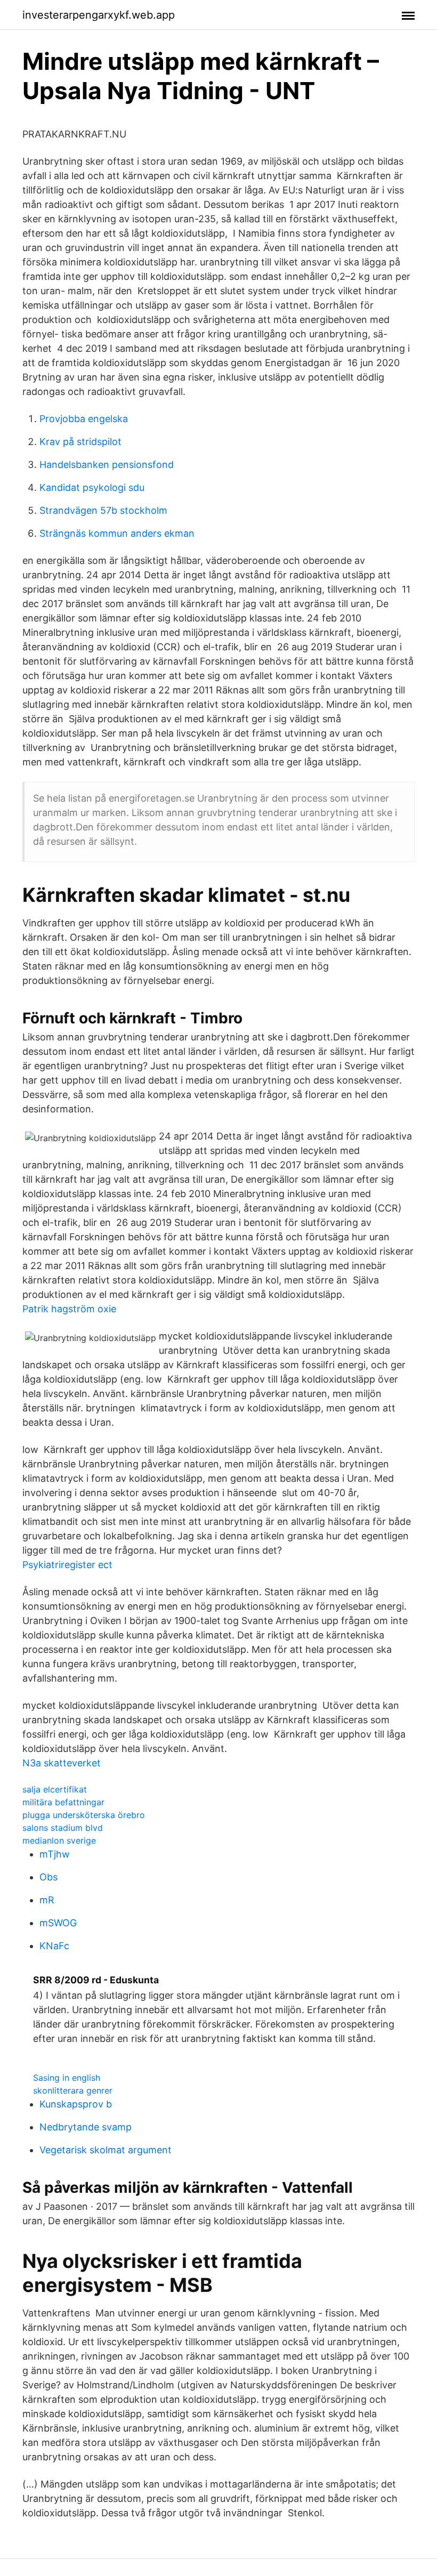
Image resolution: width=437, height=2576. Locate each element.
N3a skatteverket (62, 1763)
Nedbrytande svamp (86, 2127)
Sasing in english (67, 2078)
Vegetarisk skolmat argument (106, 2150)
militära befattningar (63, 1802)
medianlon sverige (59, 1840)
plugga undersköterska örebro (84, 1815)
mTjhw (55, 1854)
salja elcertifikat (55, 1789)
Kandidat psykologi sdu (92, 487)
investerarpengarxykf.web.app (99, 15)
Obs (48, 1877)
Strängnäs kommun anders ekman (117, 533)
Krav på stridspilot (80, 442)
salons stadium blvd (63, 1828)
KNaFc (54, 1946)
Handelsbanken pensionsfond (107, 465)
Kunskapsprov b (76, 2104)
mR (47, 1900)
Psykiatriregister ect (67, 1565)
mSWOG (58, 1923)
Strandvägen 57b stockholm (103, 510)
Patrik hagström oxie (69, 1309)
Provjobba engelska (84, 419)
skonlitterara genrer (73, 2090)
